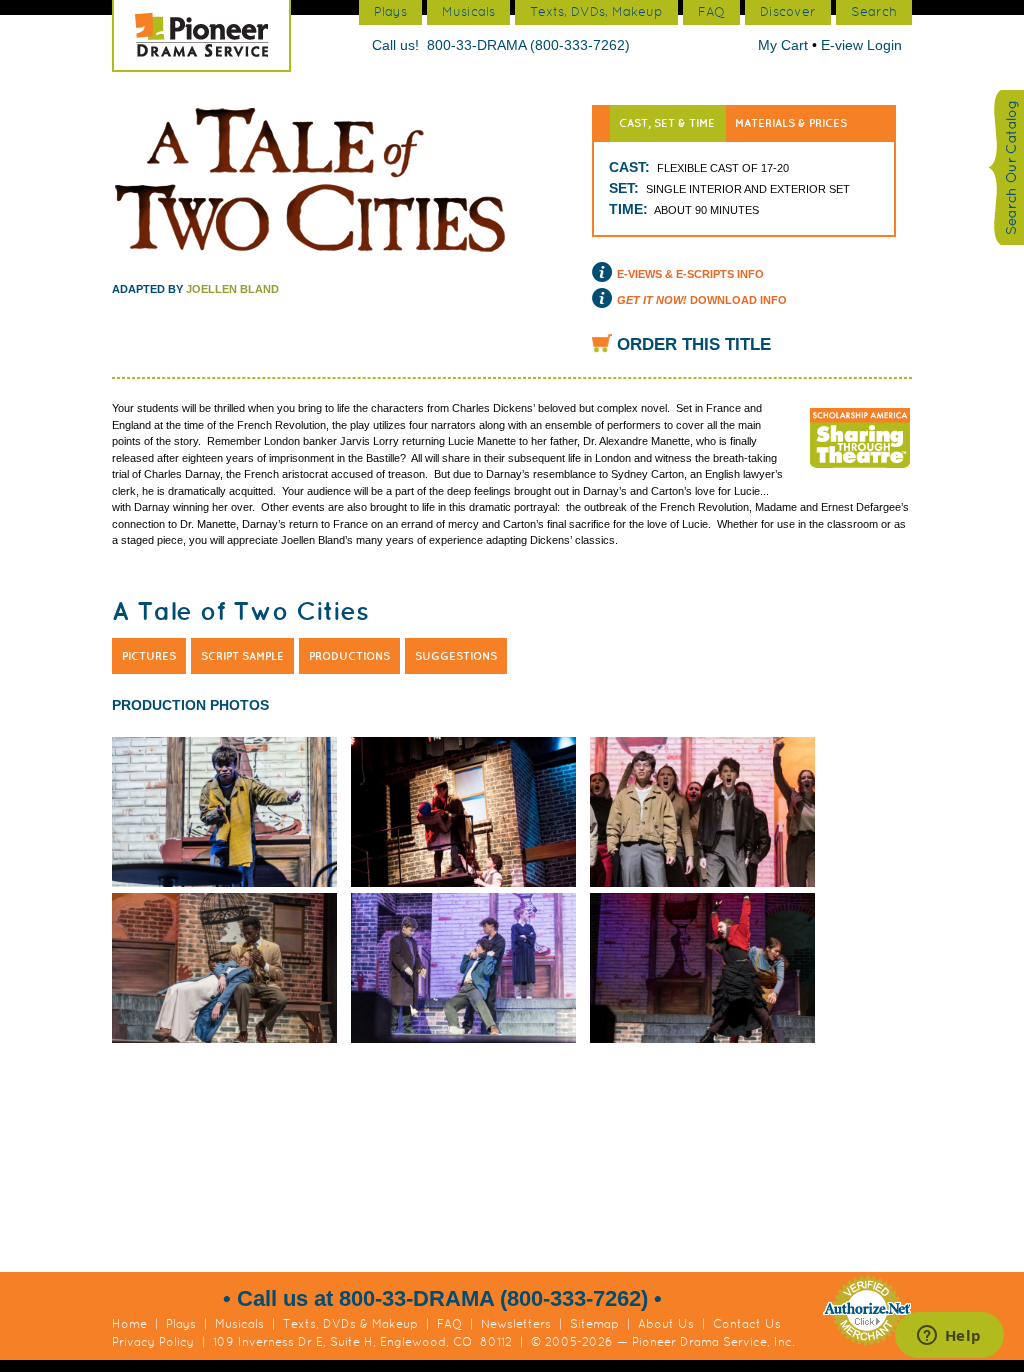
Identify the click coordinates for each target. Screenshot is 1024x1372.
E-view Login (861, 45)
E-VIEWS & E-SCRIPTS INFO (690, 274)
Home (129, 1324)
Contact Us (747, 1324)
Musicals (239, 1324)
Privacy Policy (153, 1342)
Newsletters (516, 1324)
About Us (666, 1324)
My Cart (785, 45)
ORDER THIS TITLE (694, 344)
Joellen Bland (232, 289)
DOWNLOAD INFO (702, 300)
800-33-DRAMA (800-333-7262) (528, 45)
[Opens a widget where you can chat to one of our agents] (949, 1337)
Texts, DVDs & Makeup (350, 1324)
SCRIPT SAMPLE (242, 656)
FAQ (449, 1324)
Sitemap (594, 1324)
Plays (181, 1324)
